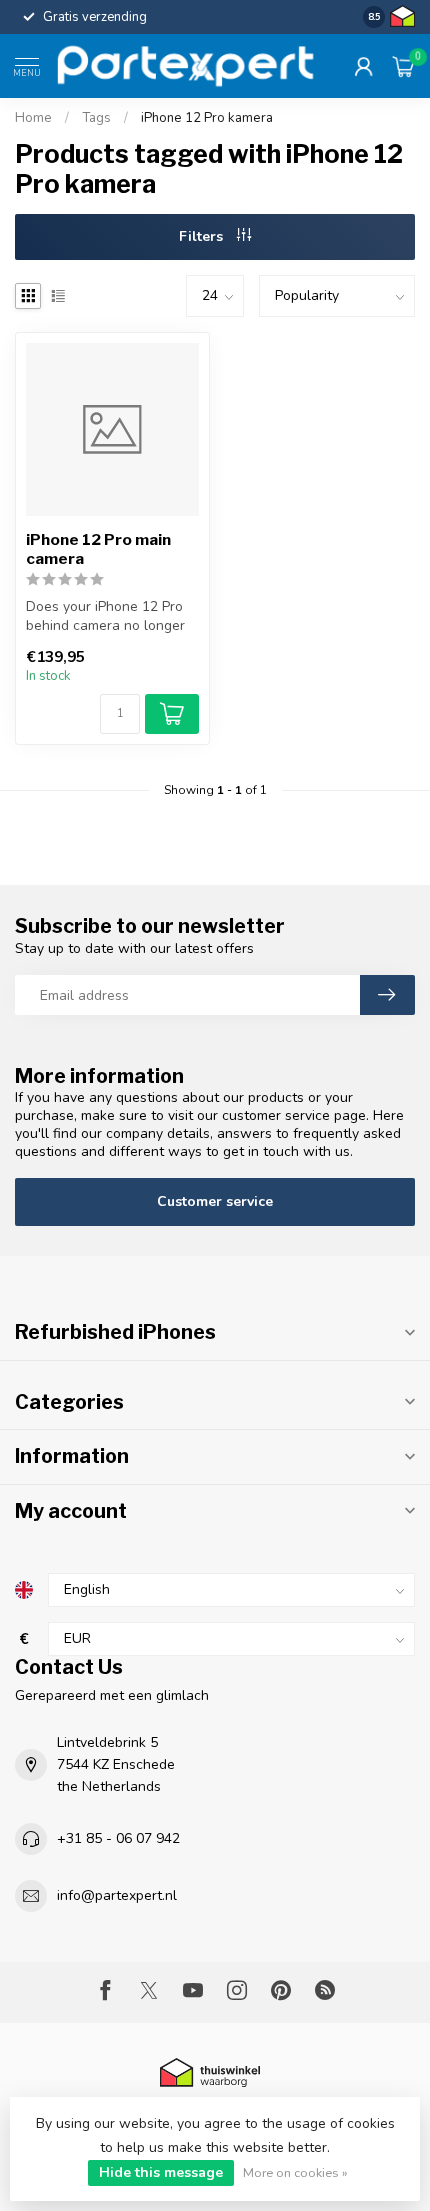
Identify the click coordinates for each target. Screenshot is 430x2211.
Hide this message (161, 2172)
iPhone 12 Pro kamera (207, 118)
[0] (404, 66)
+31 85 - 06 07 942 (118, 1838)
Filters (203, 236)
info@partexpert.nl (117, 1895)
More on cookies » (295, 2172)
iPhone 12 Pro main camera (98, 549)
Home (33, 118)
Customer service (215, 1201)
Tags (96, 118)
